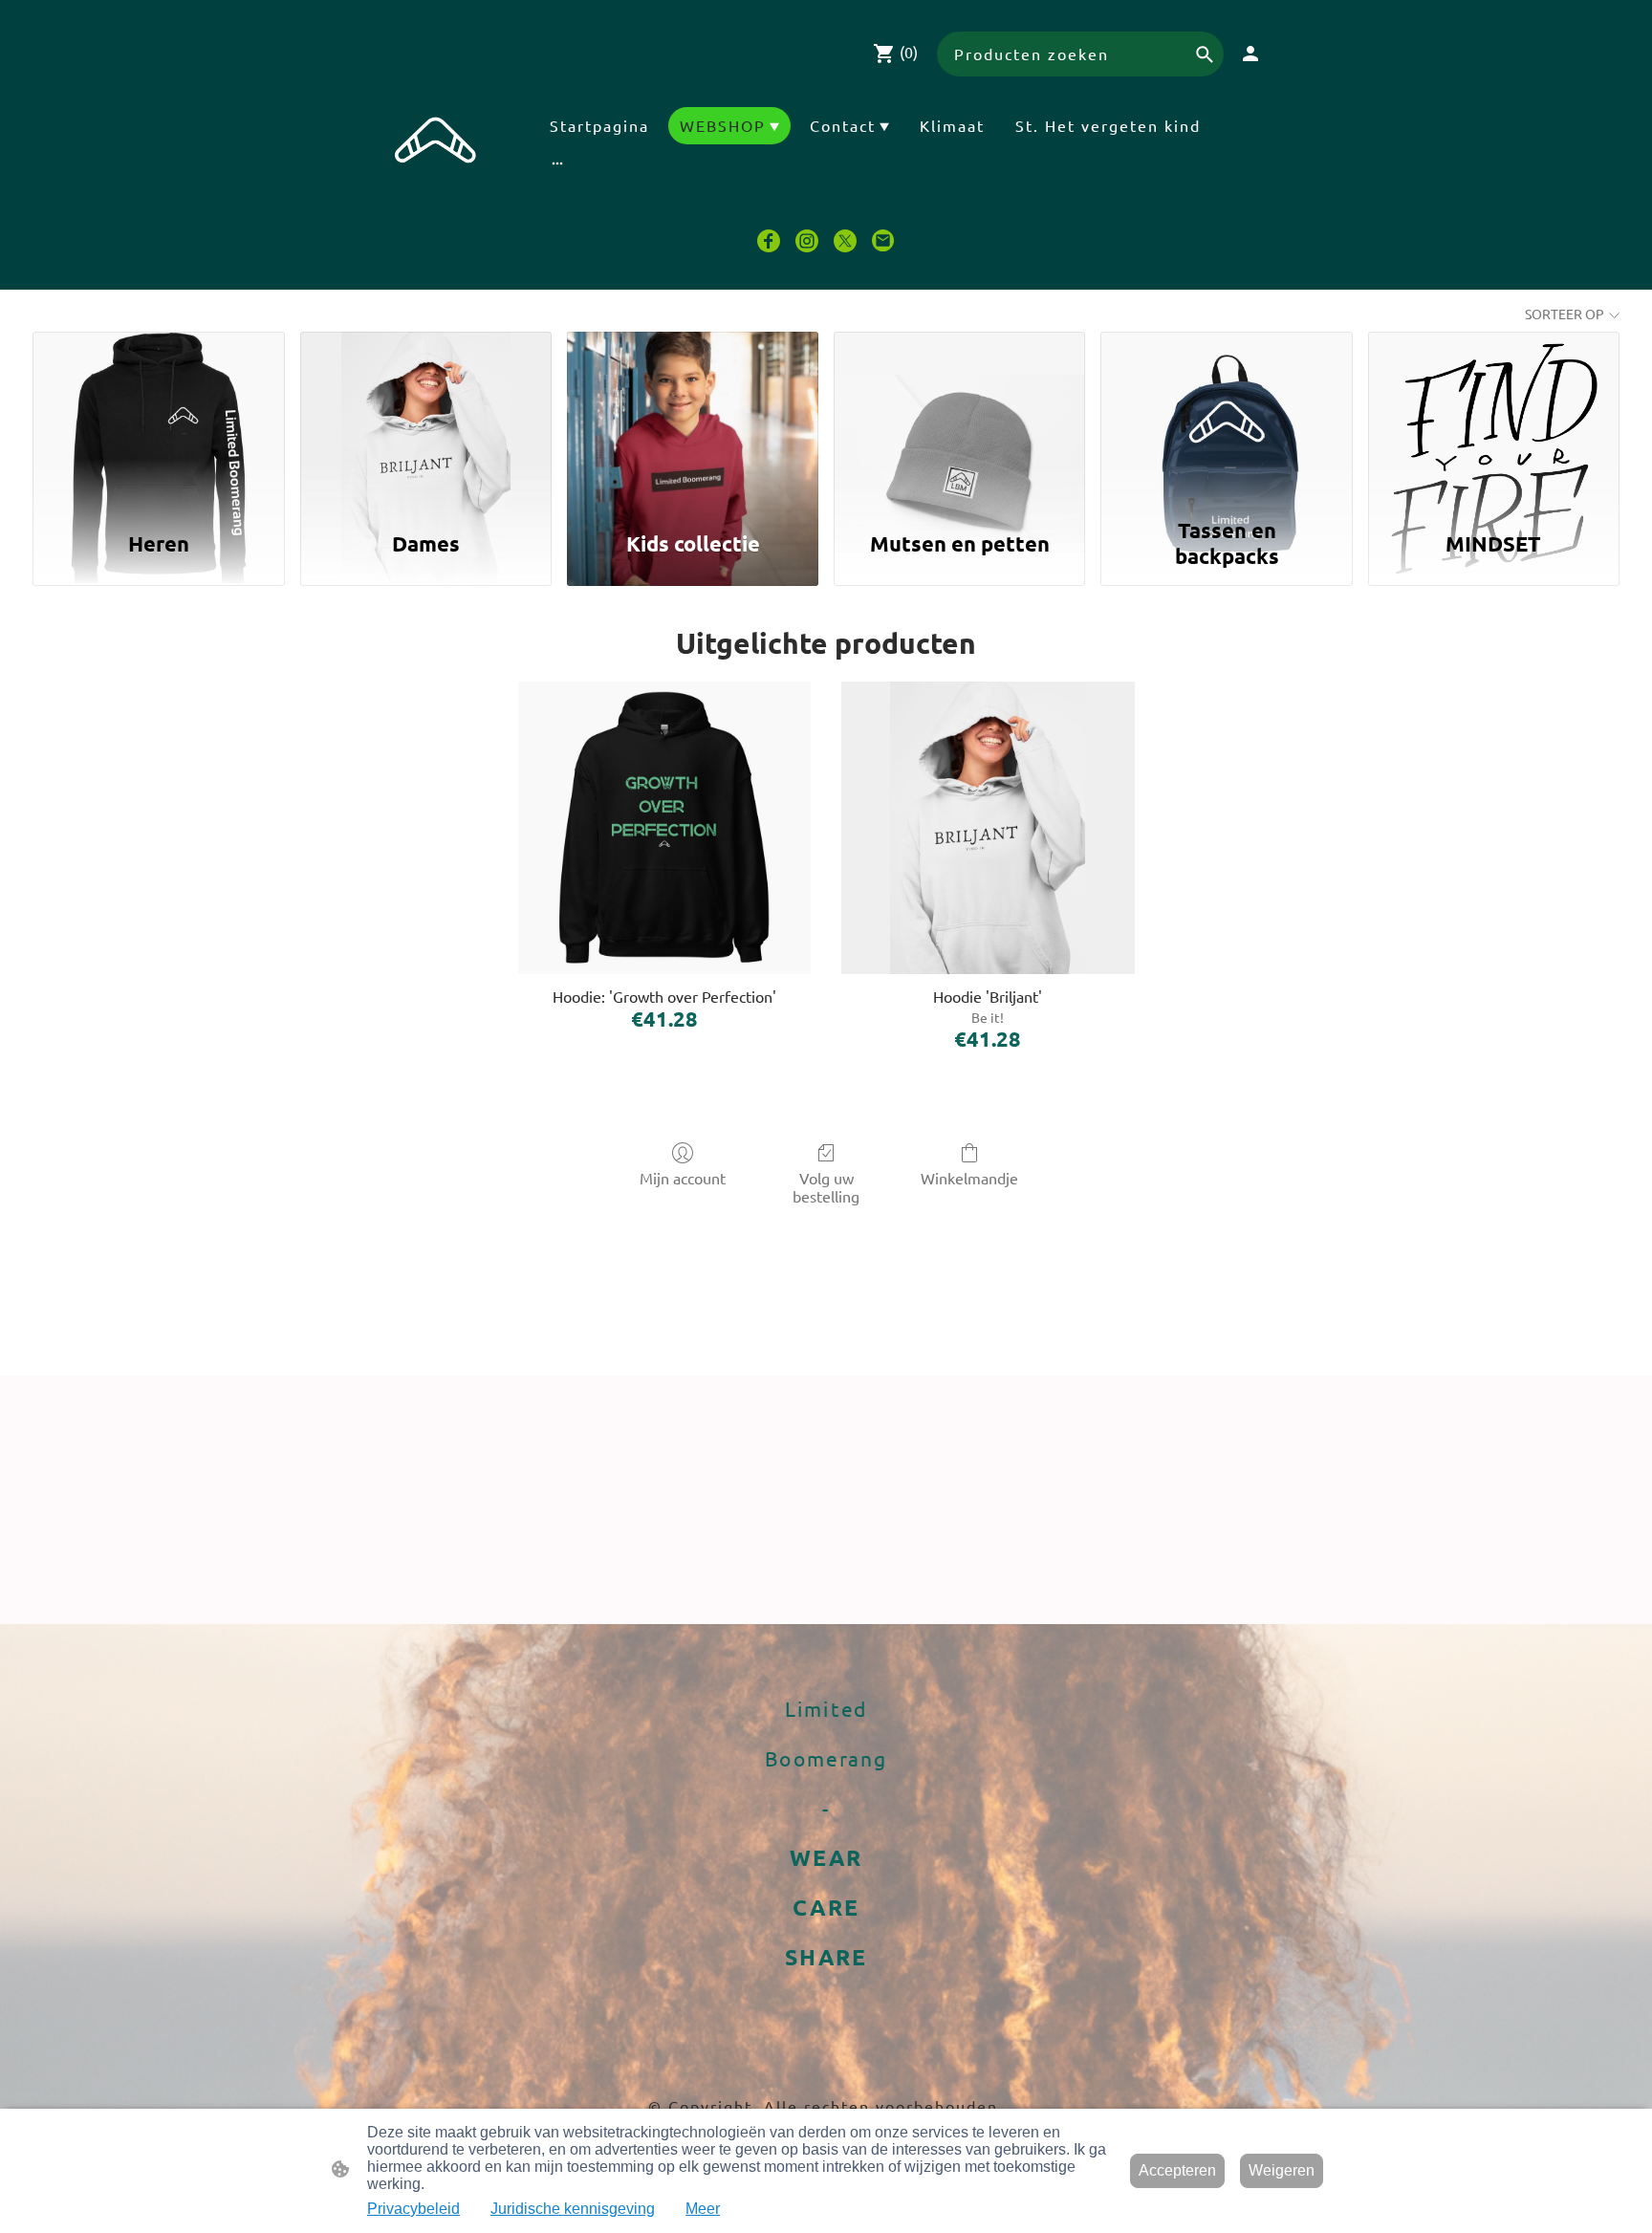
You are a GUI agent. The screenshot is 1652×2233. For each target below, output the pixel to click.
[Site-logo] (436, 149)
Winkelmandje (969, 1178)
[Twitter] (845, 241)
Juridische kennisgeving (573, 2209)
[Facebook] (769, 241)
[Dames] (426, 420)
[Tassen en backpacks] (1226, 420)
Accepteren (1177, 2170)
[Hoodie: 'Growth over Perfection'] (664, 828)
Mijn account (683, 1178)
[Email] (883, 241)
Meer (703, 2209)
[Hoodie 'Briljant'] (988, 828)
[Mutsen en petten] (959, 420)
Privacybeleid (413, 2209)
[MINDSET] (1494, 420)
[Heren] (158, 420)
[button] (1205, 54)
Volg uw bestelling (826, 1187)
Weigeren (1282, 2170)
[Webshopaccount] (1250, 54)
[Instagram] (807, 241)
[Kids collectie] (693, 420)
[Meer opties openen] (557, 163)
